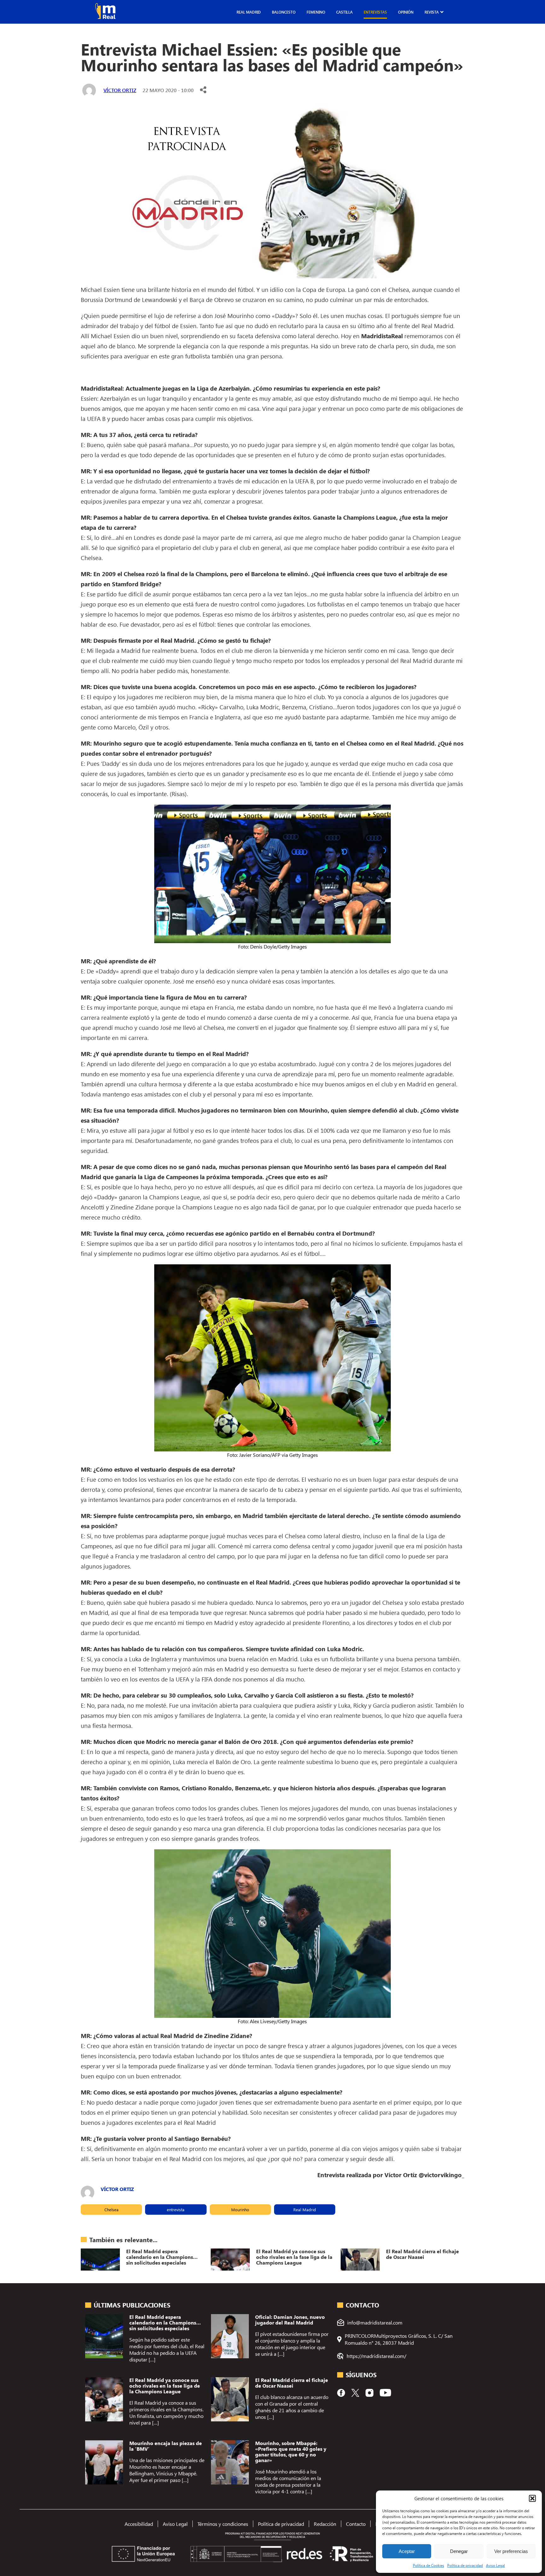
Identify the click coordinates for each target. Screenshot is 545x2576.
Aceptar (407, 2551)
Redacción (325, 2524)
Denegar (459, 2551)
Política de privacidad (465, 2565)
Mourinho (240, 2210)
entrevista (176, 2210)
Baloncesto (284, 12)
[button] (532, 2498)
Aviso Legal (495, 2565)
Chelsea (111, 2210)
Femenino (316, 12)
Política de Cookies (428, 2565)
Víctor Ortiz (120, 90)
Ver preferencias (511, 2551)
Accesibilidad (139, 2524)
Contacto (356, 2524)
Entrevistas (375, 12)
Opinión (406, 12)
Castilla (344, 12)
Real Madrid (249, 12)
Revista (432, 12)
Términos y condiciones (223, 2524)
